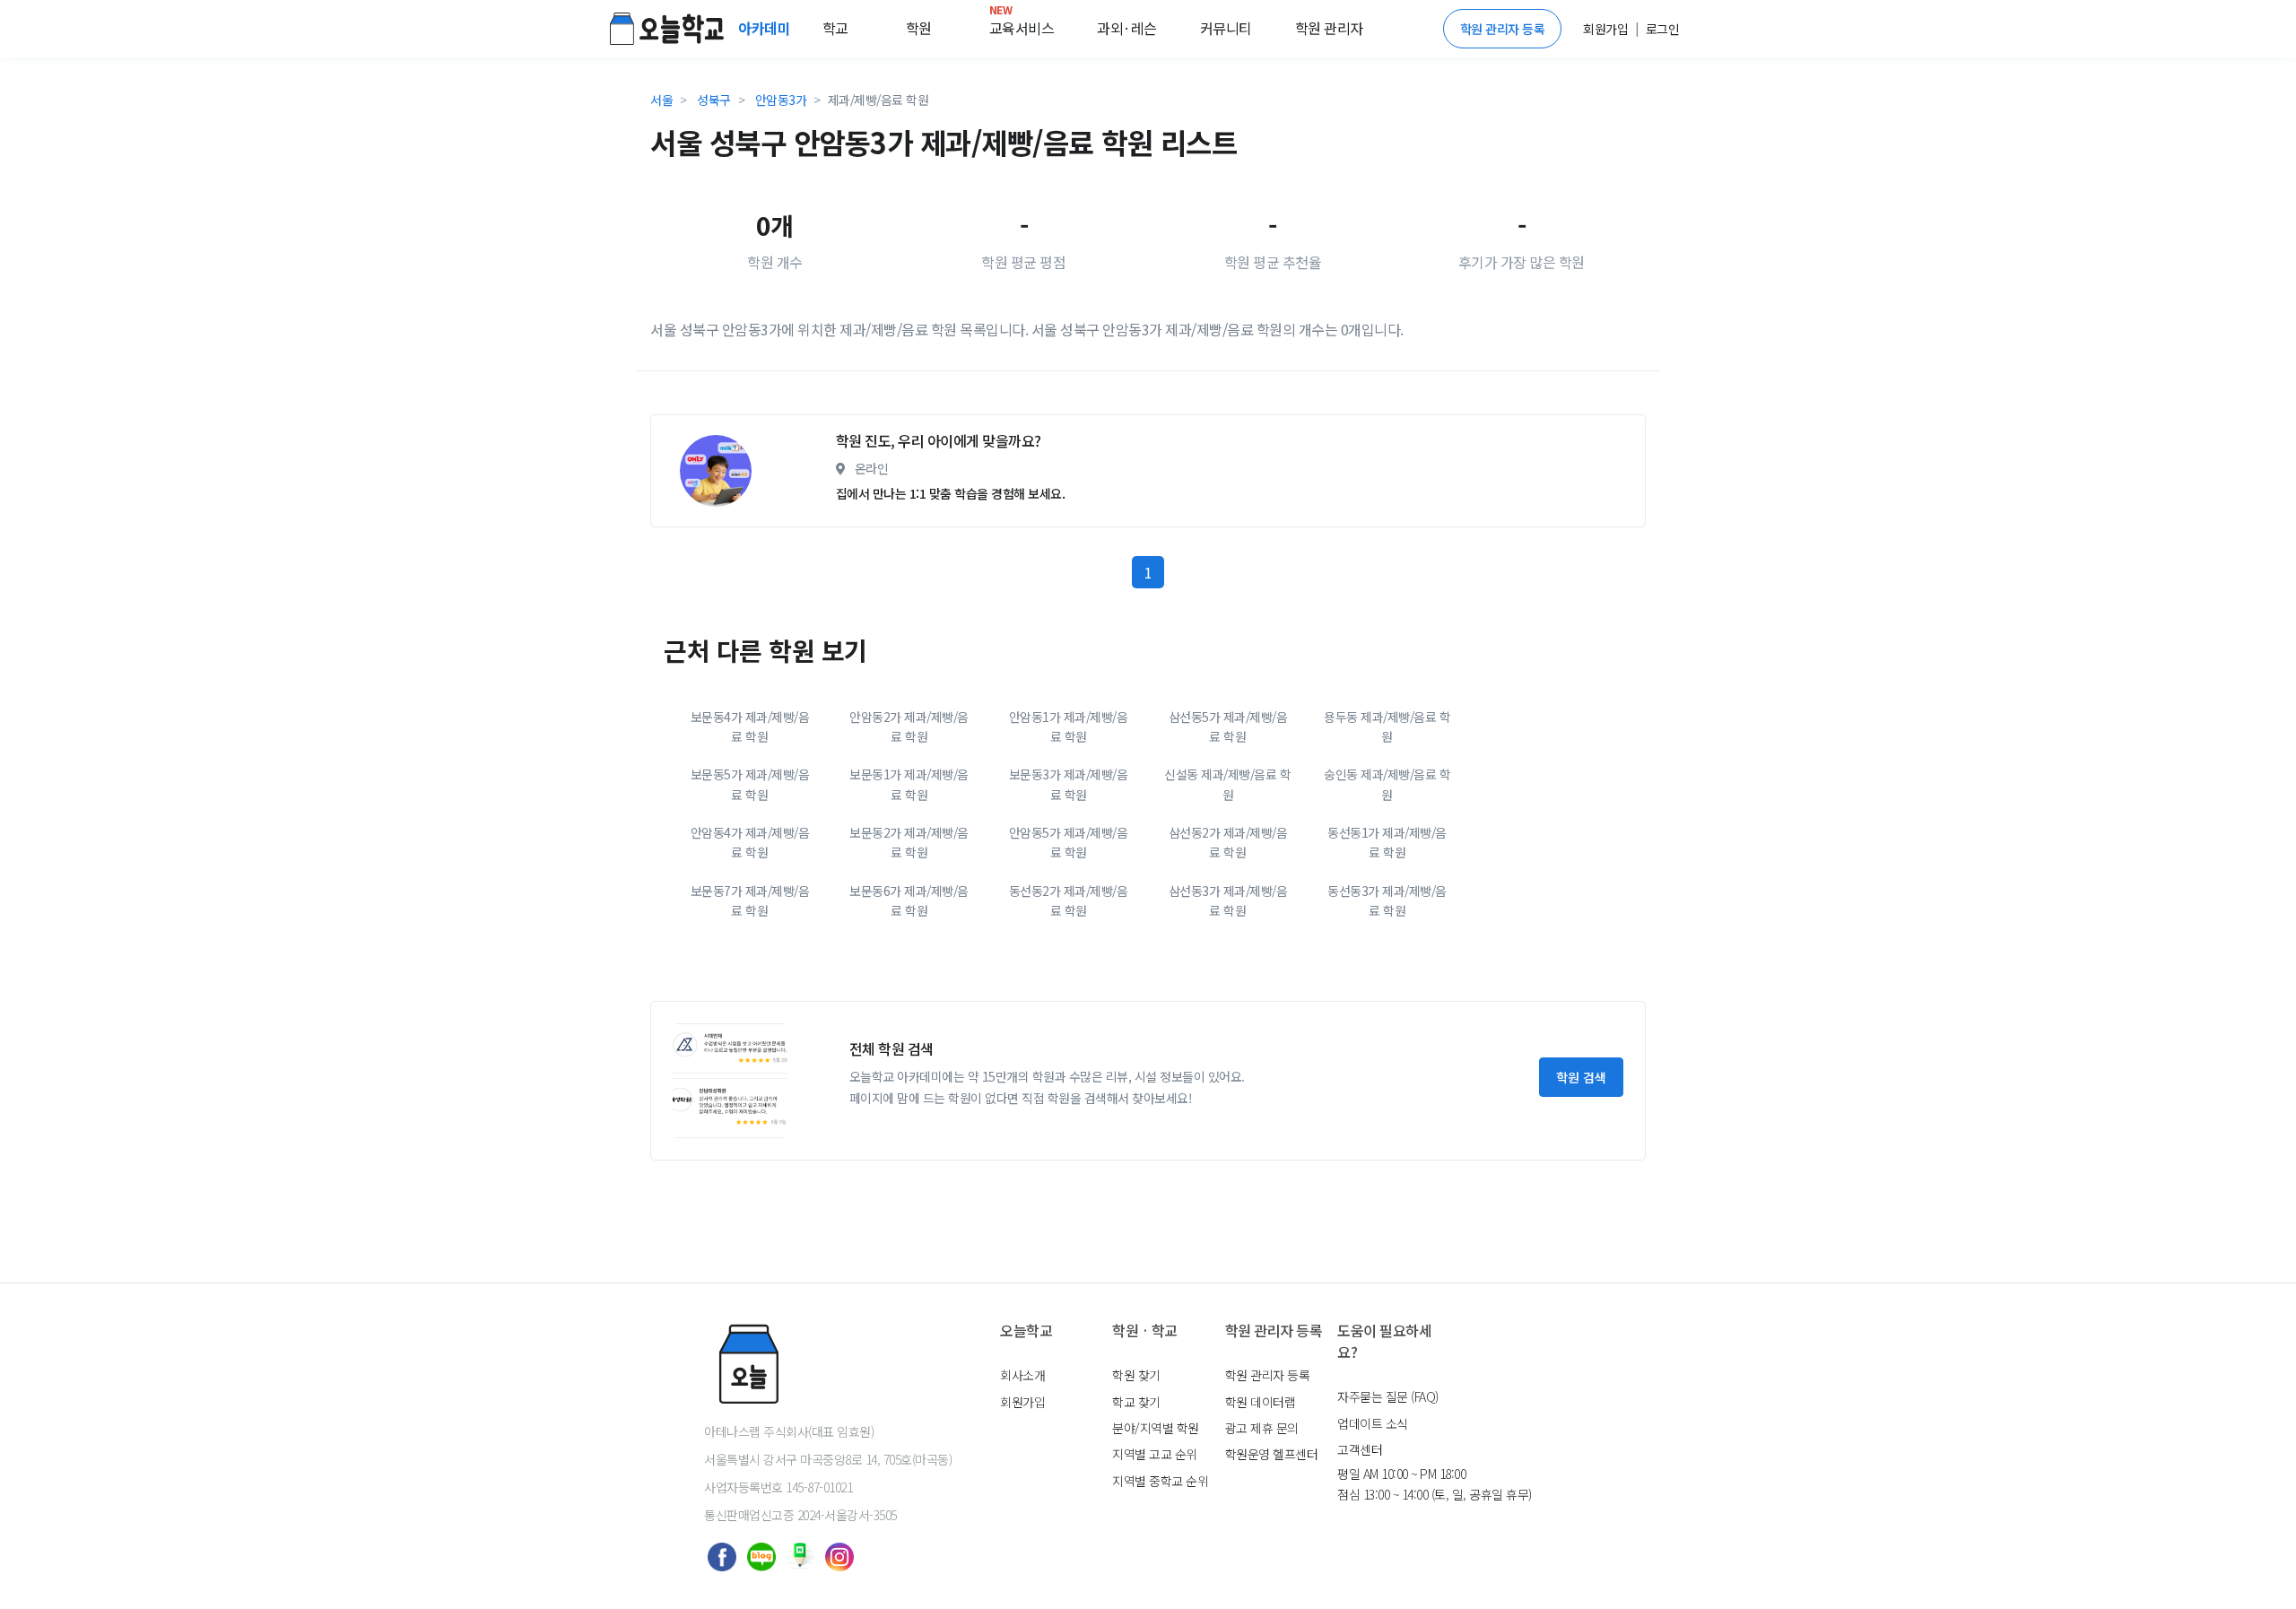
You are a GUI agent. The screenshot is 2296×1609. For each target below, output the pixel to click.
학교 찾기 (1136, 1402)
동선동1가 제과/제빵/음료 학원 (1387, 842)
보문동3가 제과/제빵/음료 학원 (1069, 784)
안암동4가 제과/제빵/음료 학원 (750, 842)
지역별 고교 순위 (1155, 1454)
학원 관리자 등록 (1503, 29)
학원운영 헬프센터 (1272, 1454)
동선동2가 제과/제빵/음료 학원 (1069, 900)
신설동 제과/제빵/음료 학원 (1227, 784)
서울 (661, 100)
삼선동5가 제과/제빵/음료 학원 (1228, 726)
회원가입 (1022, 1402)
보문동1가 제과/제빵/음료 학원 (909, 784)
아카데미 (766, 28)
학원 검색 (1581, 1077)
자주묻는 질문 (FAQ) (1388, 1396)
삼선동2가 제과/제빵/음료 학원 (1228, 842)
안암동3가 (781, 100)
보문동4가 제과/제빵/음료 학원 (750, 726)
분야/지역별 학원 (1156, 1428)
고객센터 (1360, 1449)
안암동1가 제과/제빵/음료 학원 (1069, 726)
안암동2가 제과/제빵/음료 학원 (909, 726)
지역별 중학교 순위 (1160, 1481)
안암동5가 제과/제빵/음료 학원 (1069, 842)
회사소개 (1022, 1375)
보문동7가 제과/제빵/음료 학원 (750, 900)
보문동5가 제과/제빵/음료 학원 (750, 784)
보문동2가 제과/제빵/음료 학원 (909, 842)
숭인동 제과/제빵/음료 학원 (1387, 784)
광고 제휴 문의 (1262, 1428)
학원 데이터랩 (1261, 1402)
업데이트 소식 (1373, 1423)
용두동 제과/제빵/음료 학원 (1387, 726)
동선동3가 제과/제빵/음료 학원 (1387, 900)
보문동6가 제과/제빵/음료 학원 (909, 900)
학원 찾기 (1136, 1375)
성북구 (714, 100)
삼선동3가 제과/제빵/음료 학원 (1228, 900)
